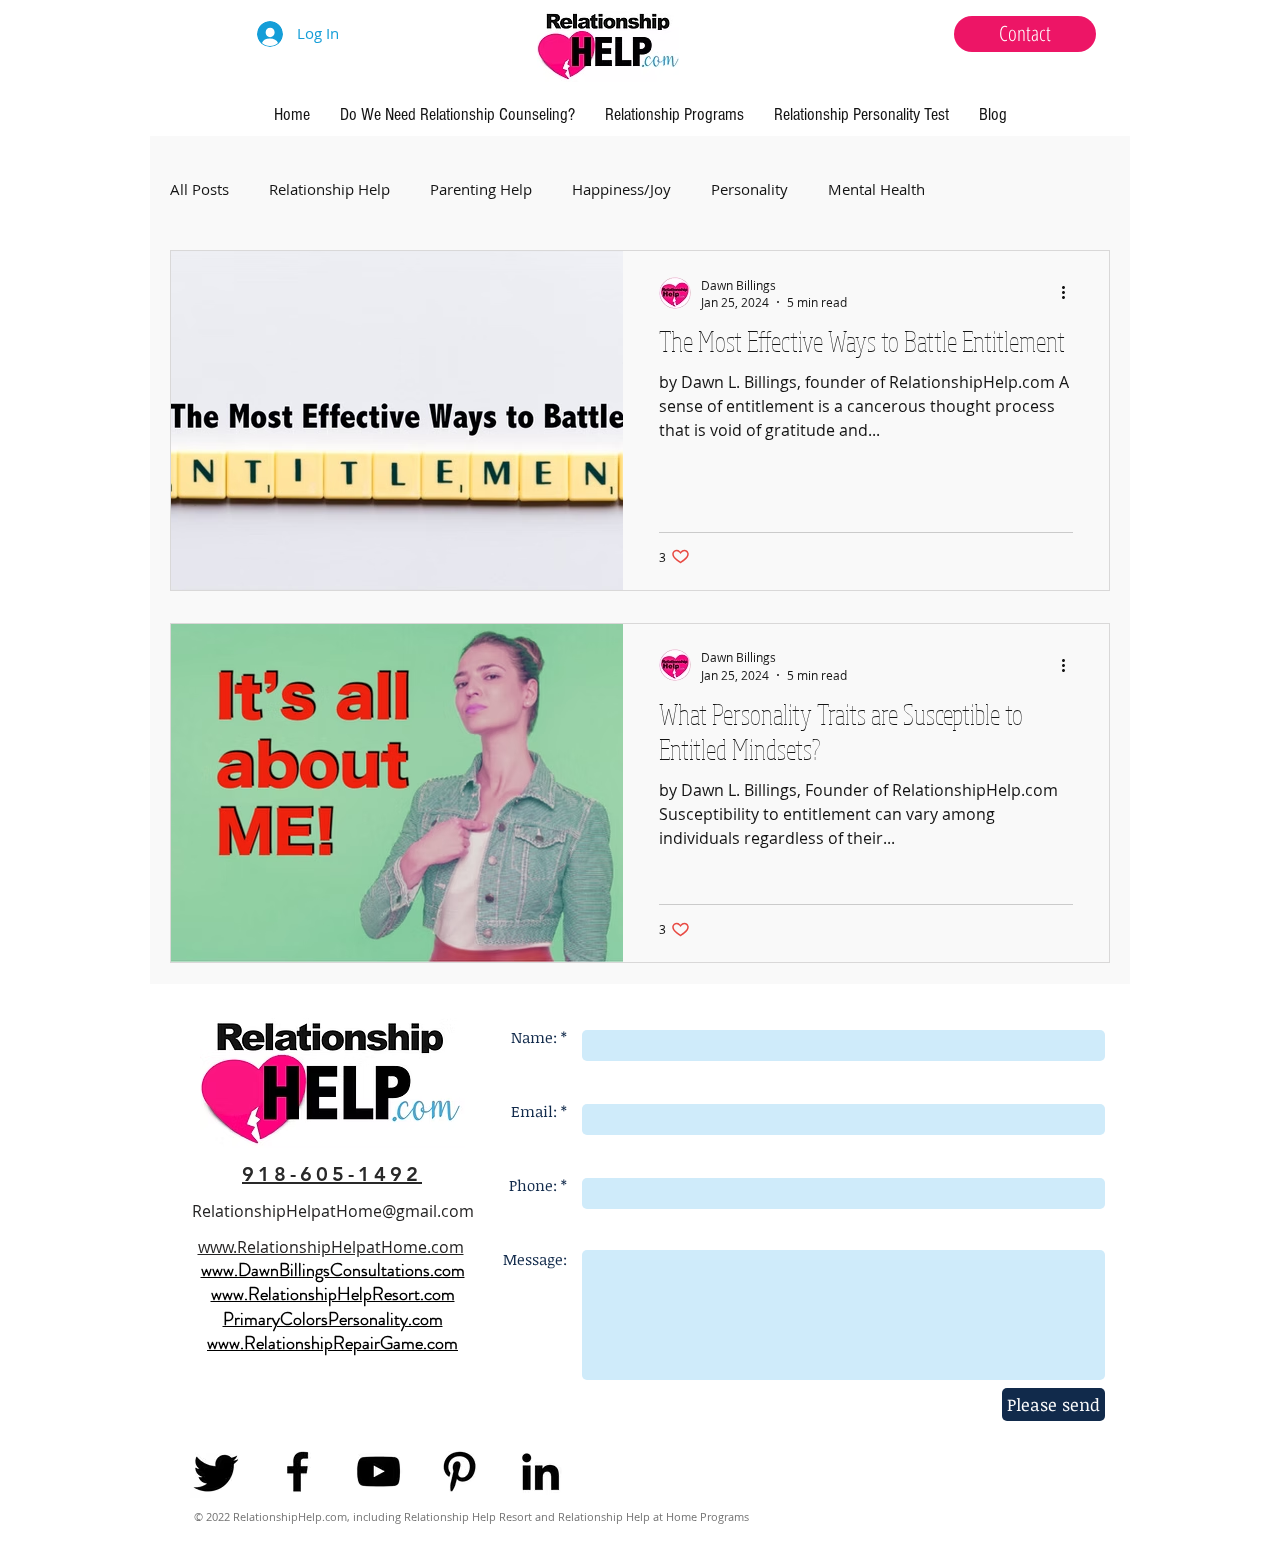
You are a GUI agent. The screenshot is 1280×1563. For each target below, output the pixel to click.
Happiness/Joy (621, 189)
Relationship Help (329, 189)
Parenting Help (481, 189)
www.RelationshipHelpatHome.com (331, 1247)
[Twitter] (216, 1471)
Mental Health (876, 189)
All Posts (199, 189)
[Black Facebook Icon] (297, 1471)
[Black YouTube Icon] (378, 1471)
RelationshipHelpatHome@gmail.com (333, 1211)
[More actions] (1070, 293)
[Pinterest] (459, 1471)
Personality (749, 189)
